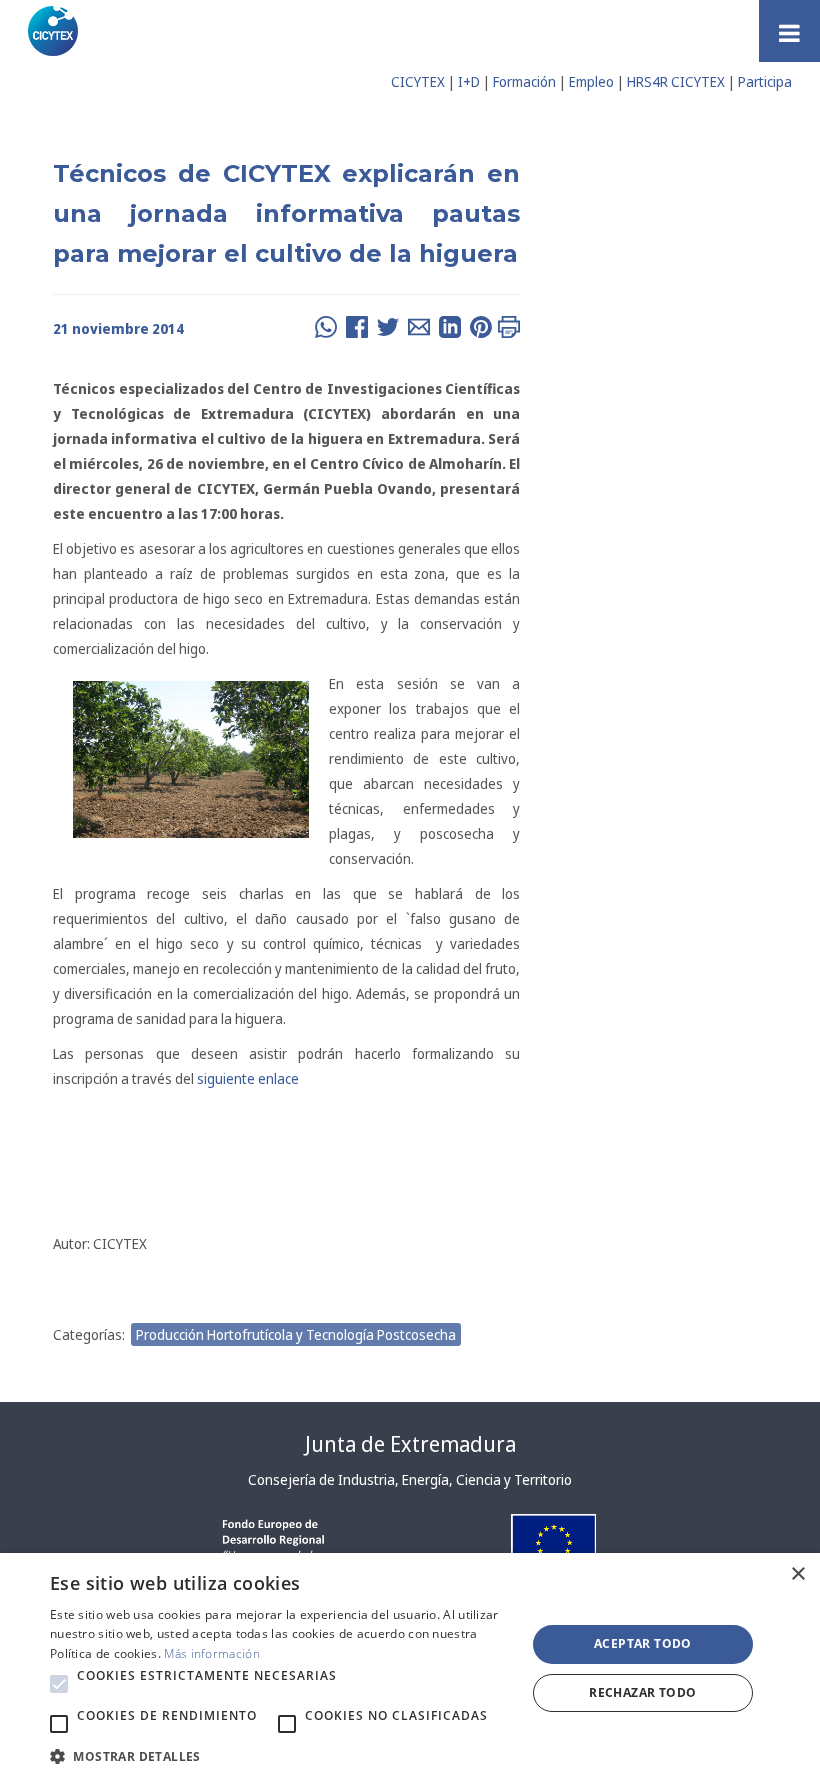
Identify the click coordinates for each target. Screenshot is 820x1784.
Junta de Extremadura (410, 1444)
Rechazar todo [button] (642, 1692)
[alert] (410, 1668)
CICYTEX (418, 81)
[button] (59, 1684)
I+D (469, 81)
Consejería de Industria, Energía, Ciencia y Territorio (410, 1479)
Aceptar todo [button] (643, 1643)
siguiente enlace (248, 1078)
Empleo (591, 81)
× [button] (797, 1574)
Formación (524, 81)
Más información (212, 1653)
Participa (765, 81)
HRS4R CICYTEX (676, 81)
